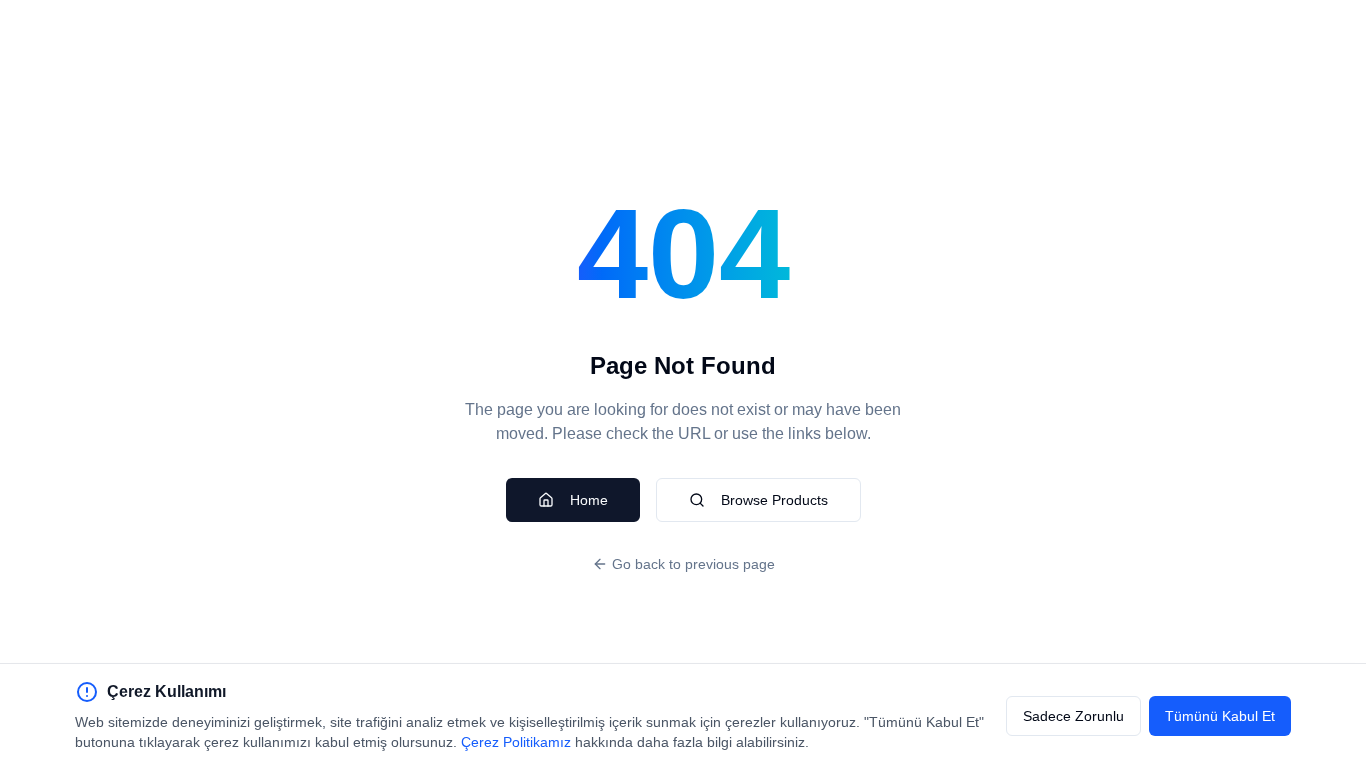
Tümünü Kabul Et (1220, 716)
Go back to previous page (693, 564)
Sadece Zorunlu (1073, 716)
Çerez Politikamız (516, 742)
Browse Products (774, 500)
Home (589, 500)
